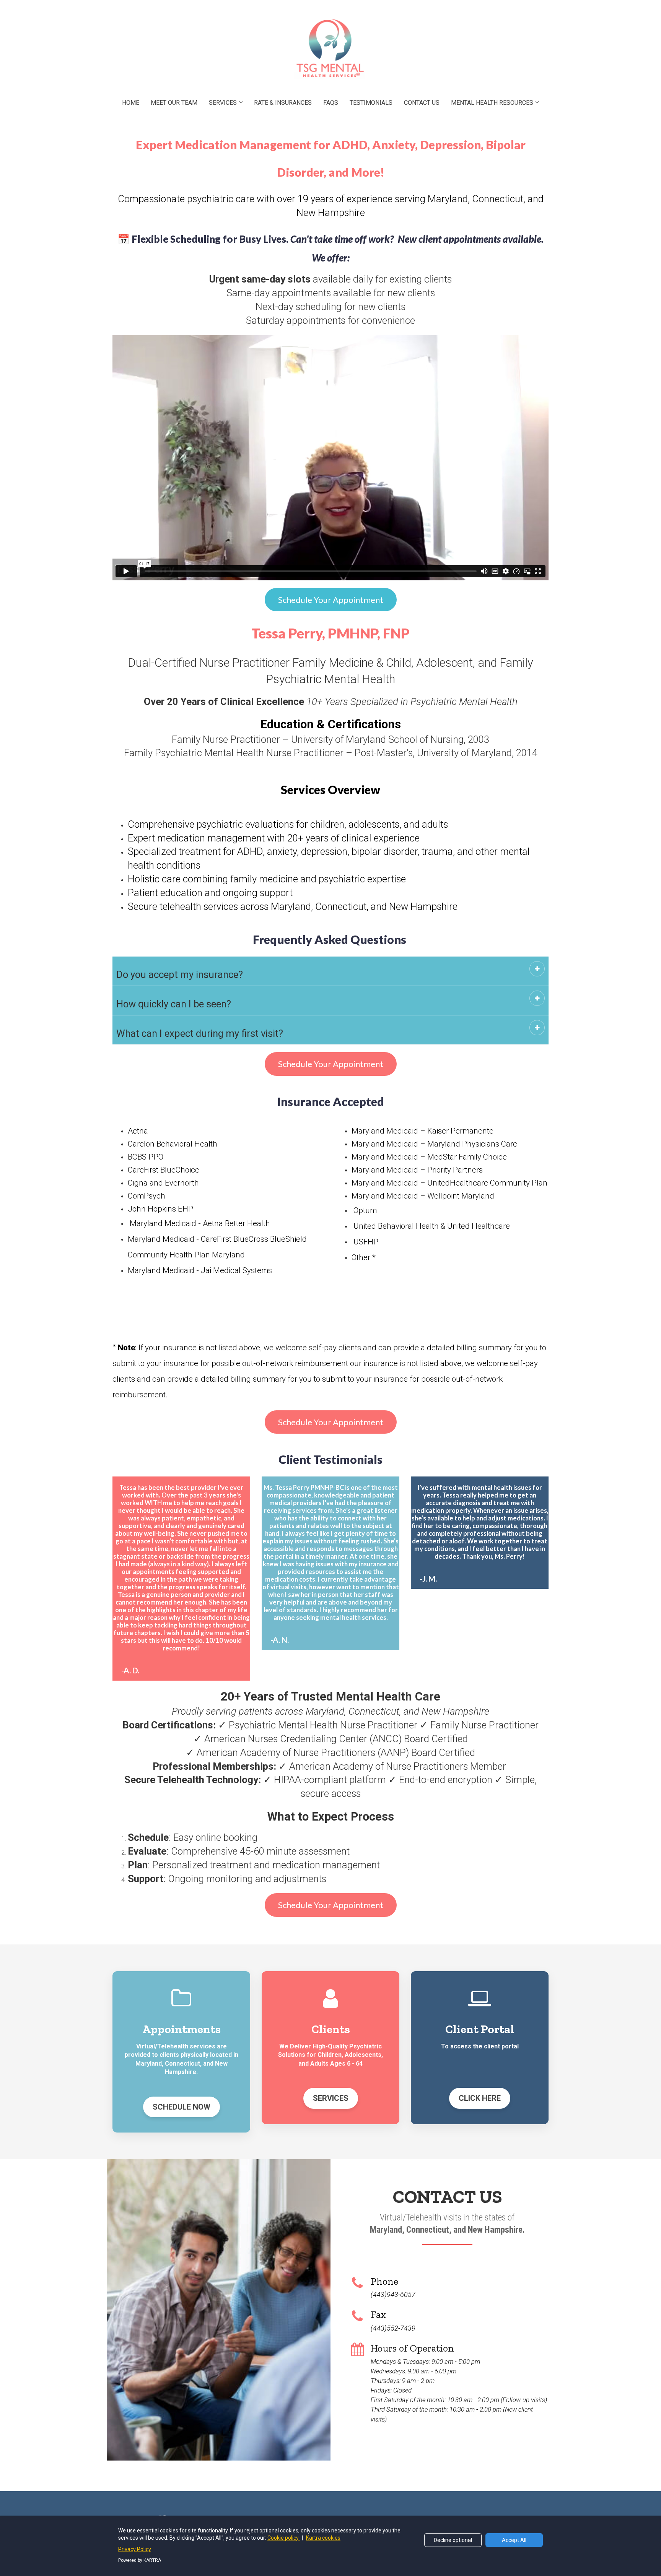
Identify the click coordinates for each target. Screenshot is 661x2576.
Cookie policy (284, 2538)
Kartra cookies (323, 2538)
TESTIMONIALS (371, 103)
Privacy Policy (135, 2549)
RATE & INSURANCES (283, 103)
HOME (131, 103)
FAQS (331, 103)
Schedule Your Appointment (331, 600)
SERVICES (223, 103)
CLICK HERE (480, 2098)
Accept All (514, 2540)
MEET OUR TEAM (174, 103)
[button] (537, 969)
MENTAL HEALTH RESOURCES (492, 103)
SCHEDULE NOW (182, 2107)
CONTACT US (422, 103)
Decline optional (453, 2540)
